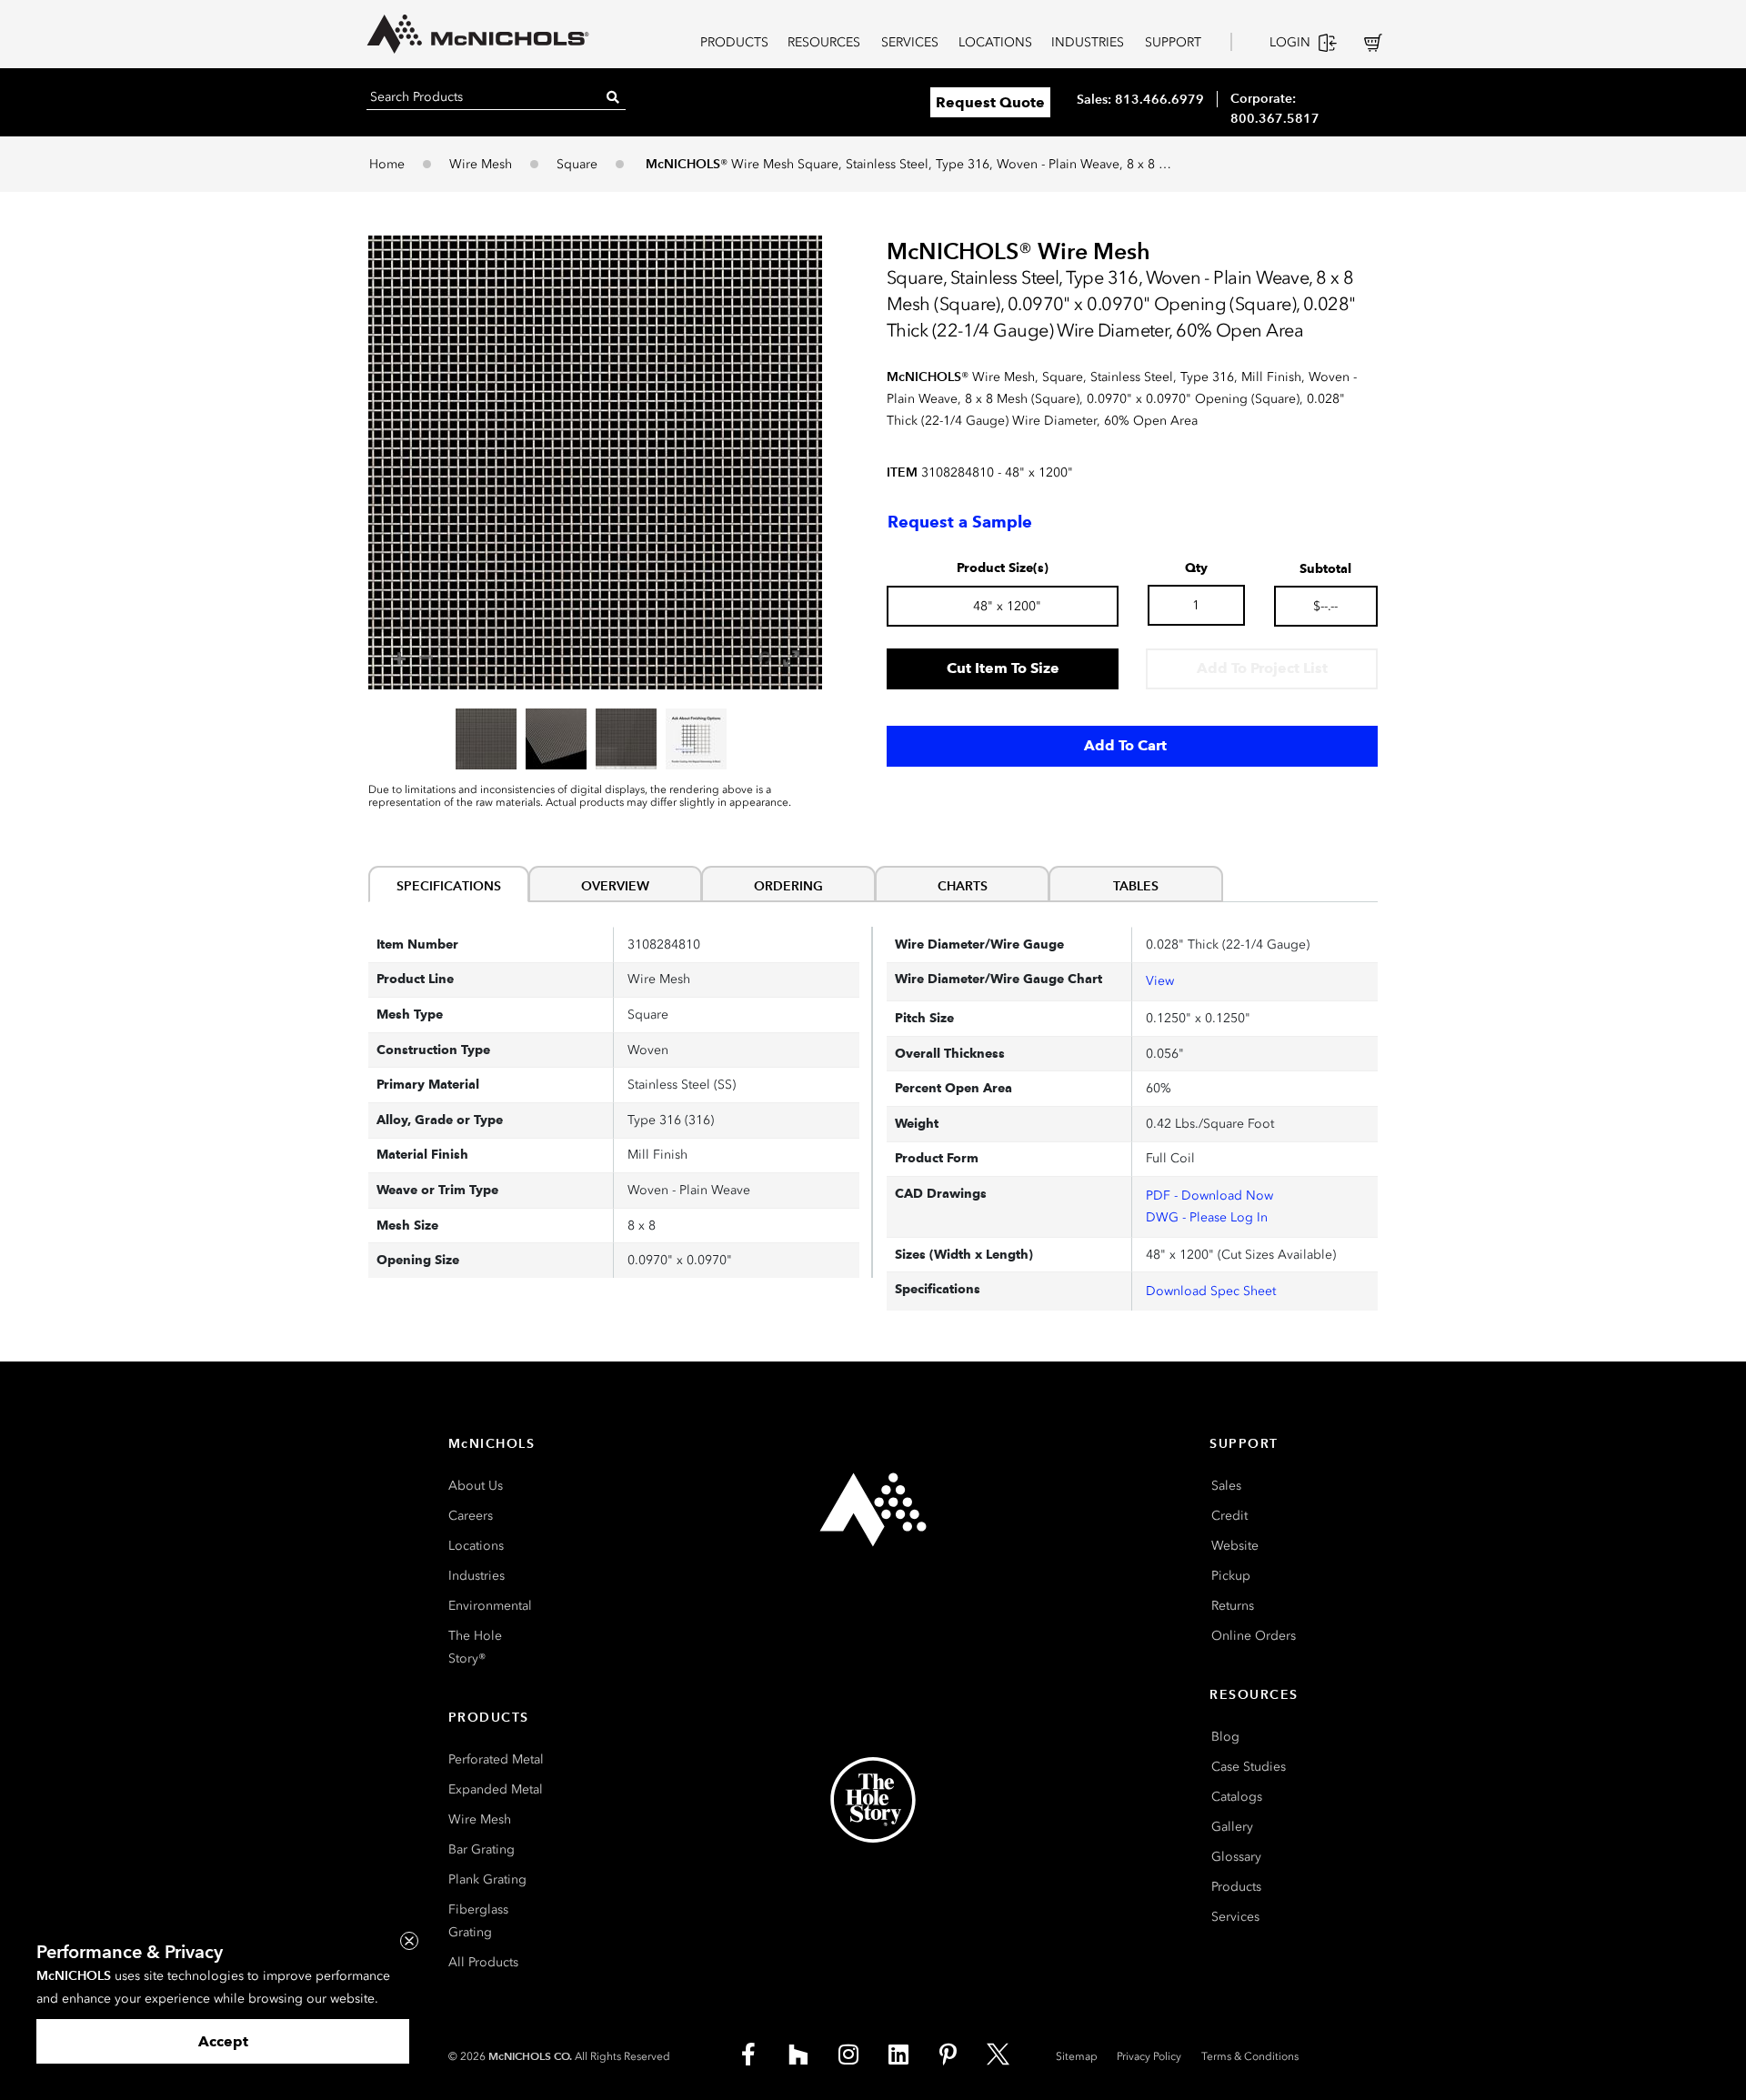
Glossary (1236, 1857)
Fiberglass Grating (478, 1921)
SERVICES (910, 42)
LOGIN (1290, 42)
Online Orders (1254, 1636)
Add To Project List (1262, 668)
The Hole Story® (475, 1647)
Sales (1226, 1486)
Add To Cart (1125, 745)
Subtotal (1325, 569)
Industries (477, 1576)
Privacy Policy (1149, 2056)
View (1160, 981)
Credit (1229, 1516)
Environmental (490, 1606)
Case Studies (1249, 1767)
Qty (1196, 568)
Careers (471, 1516)
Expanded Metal (496, 1789)
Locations (476, 1546)
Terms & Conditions (1250, 2056)
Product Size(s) (1003, 568)
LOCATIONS (995, 42)
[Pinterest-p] (948, 2055)
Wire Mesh (481, 164)
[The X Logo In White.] (998, 2055)
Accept (223, 2041)
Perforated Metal (496, 1759)
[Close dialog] (409, 1941)
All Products (483, 1962)
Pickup (1231, 1576)
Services (1235, 1917)
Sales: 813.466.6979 (1140, 99)
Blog (1225, 1737)
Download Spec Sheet (1211, 1291)
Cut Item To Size (1003, 668)
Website (1235, 1546)
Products (1236, 1887)
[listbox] (595, 739)
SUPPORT (1173, 42)
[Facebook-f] (748, 2055)
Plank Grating (487, 1879)
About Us (476, 1486)
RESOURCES (824, 42)
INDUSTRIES (1088, 42)
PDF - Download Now (1209, 1196)
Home (387, 164)
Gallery (1232, 1827)
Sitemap (1077, 2056)
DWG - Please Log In (1207, 1217)
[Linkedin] (898, 2055)
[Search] (613, 97)
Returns (1233, 1606)
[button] (595, 462)
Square (577, 164)
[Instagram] (848, 2055)
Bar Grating (482, 1849)
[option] (486, 739)
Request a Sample (960, 522)
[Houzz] (798, 2055)
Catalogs (1237, 1797)
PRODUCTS (734, 42)
